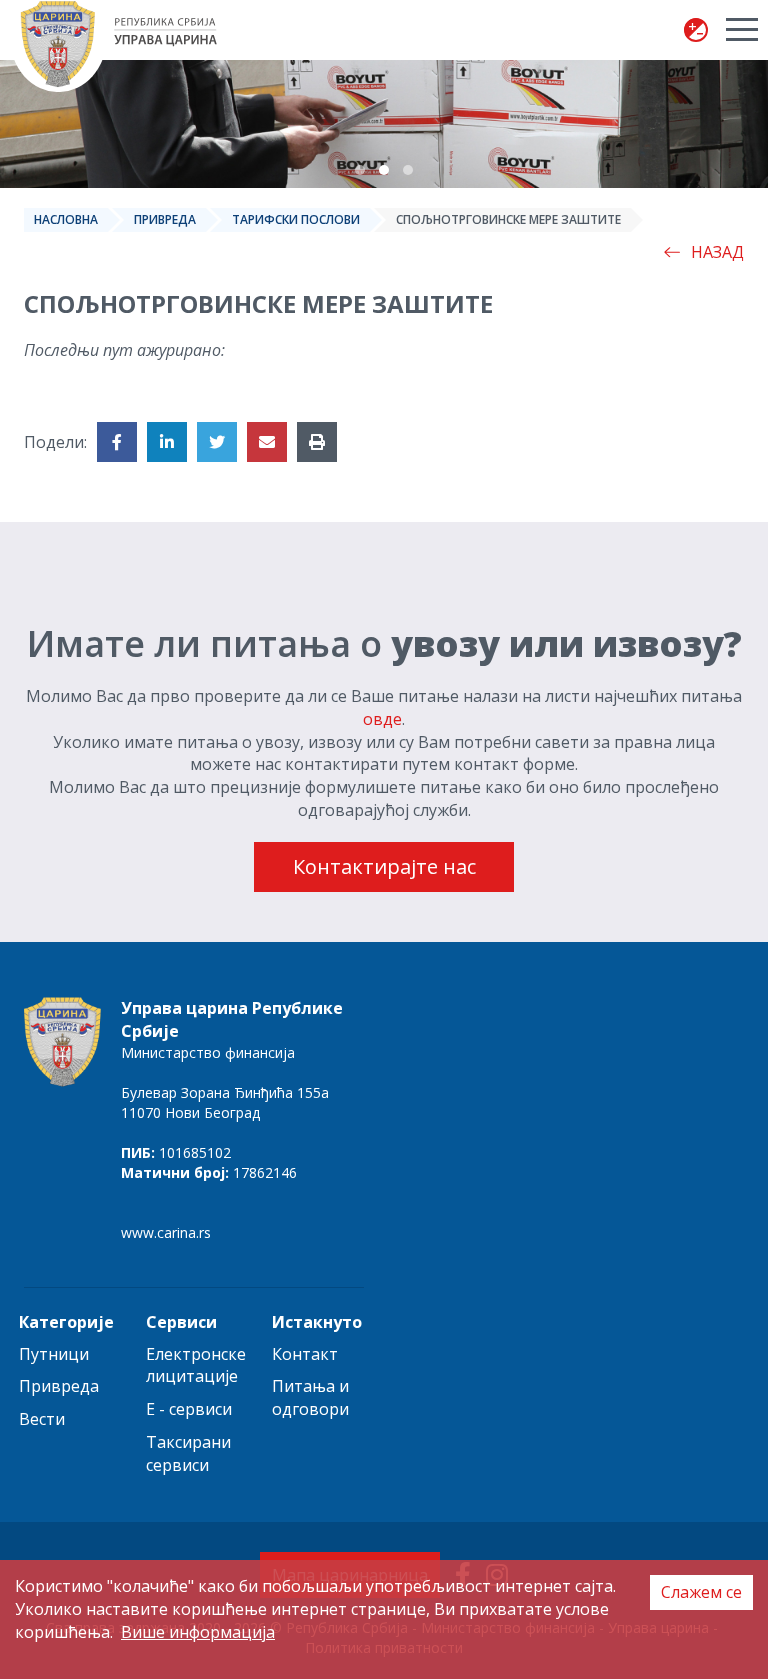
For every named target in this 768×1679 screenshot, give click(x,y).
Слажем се (701, 1592)
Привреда (165, 219)
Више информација (198, 1632)
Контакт (305, 1354)
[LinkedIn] (167, 442)
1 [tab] (360, 170)
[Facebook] (117, 442)
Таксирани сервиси (188, 1453)
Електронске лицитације (196, 1365)
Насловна (66, 219)
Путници (54, 1354)
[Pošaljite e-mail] (267, 442)
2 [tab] (384, 170)
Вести (42, 1419)
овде (382, 719)
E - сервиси (189, 1409)
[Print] (317, 442)
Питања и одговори (310, 1397)
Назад (717, 252)
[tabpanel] (384, 124)
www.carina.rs (166, 1232)
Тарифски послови (296, 219)
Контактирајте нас (384, 866)
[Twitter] (217, 442)
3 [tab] (408, 170)
